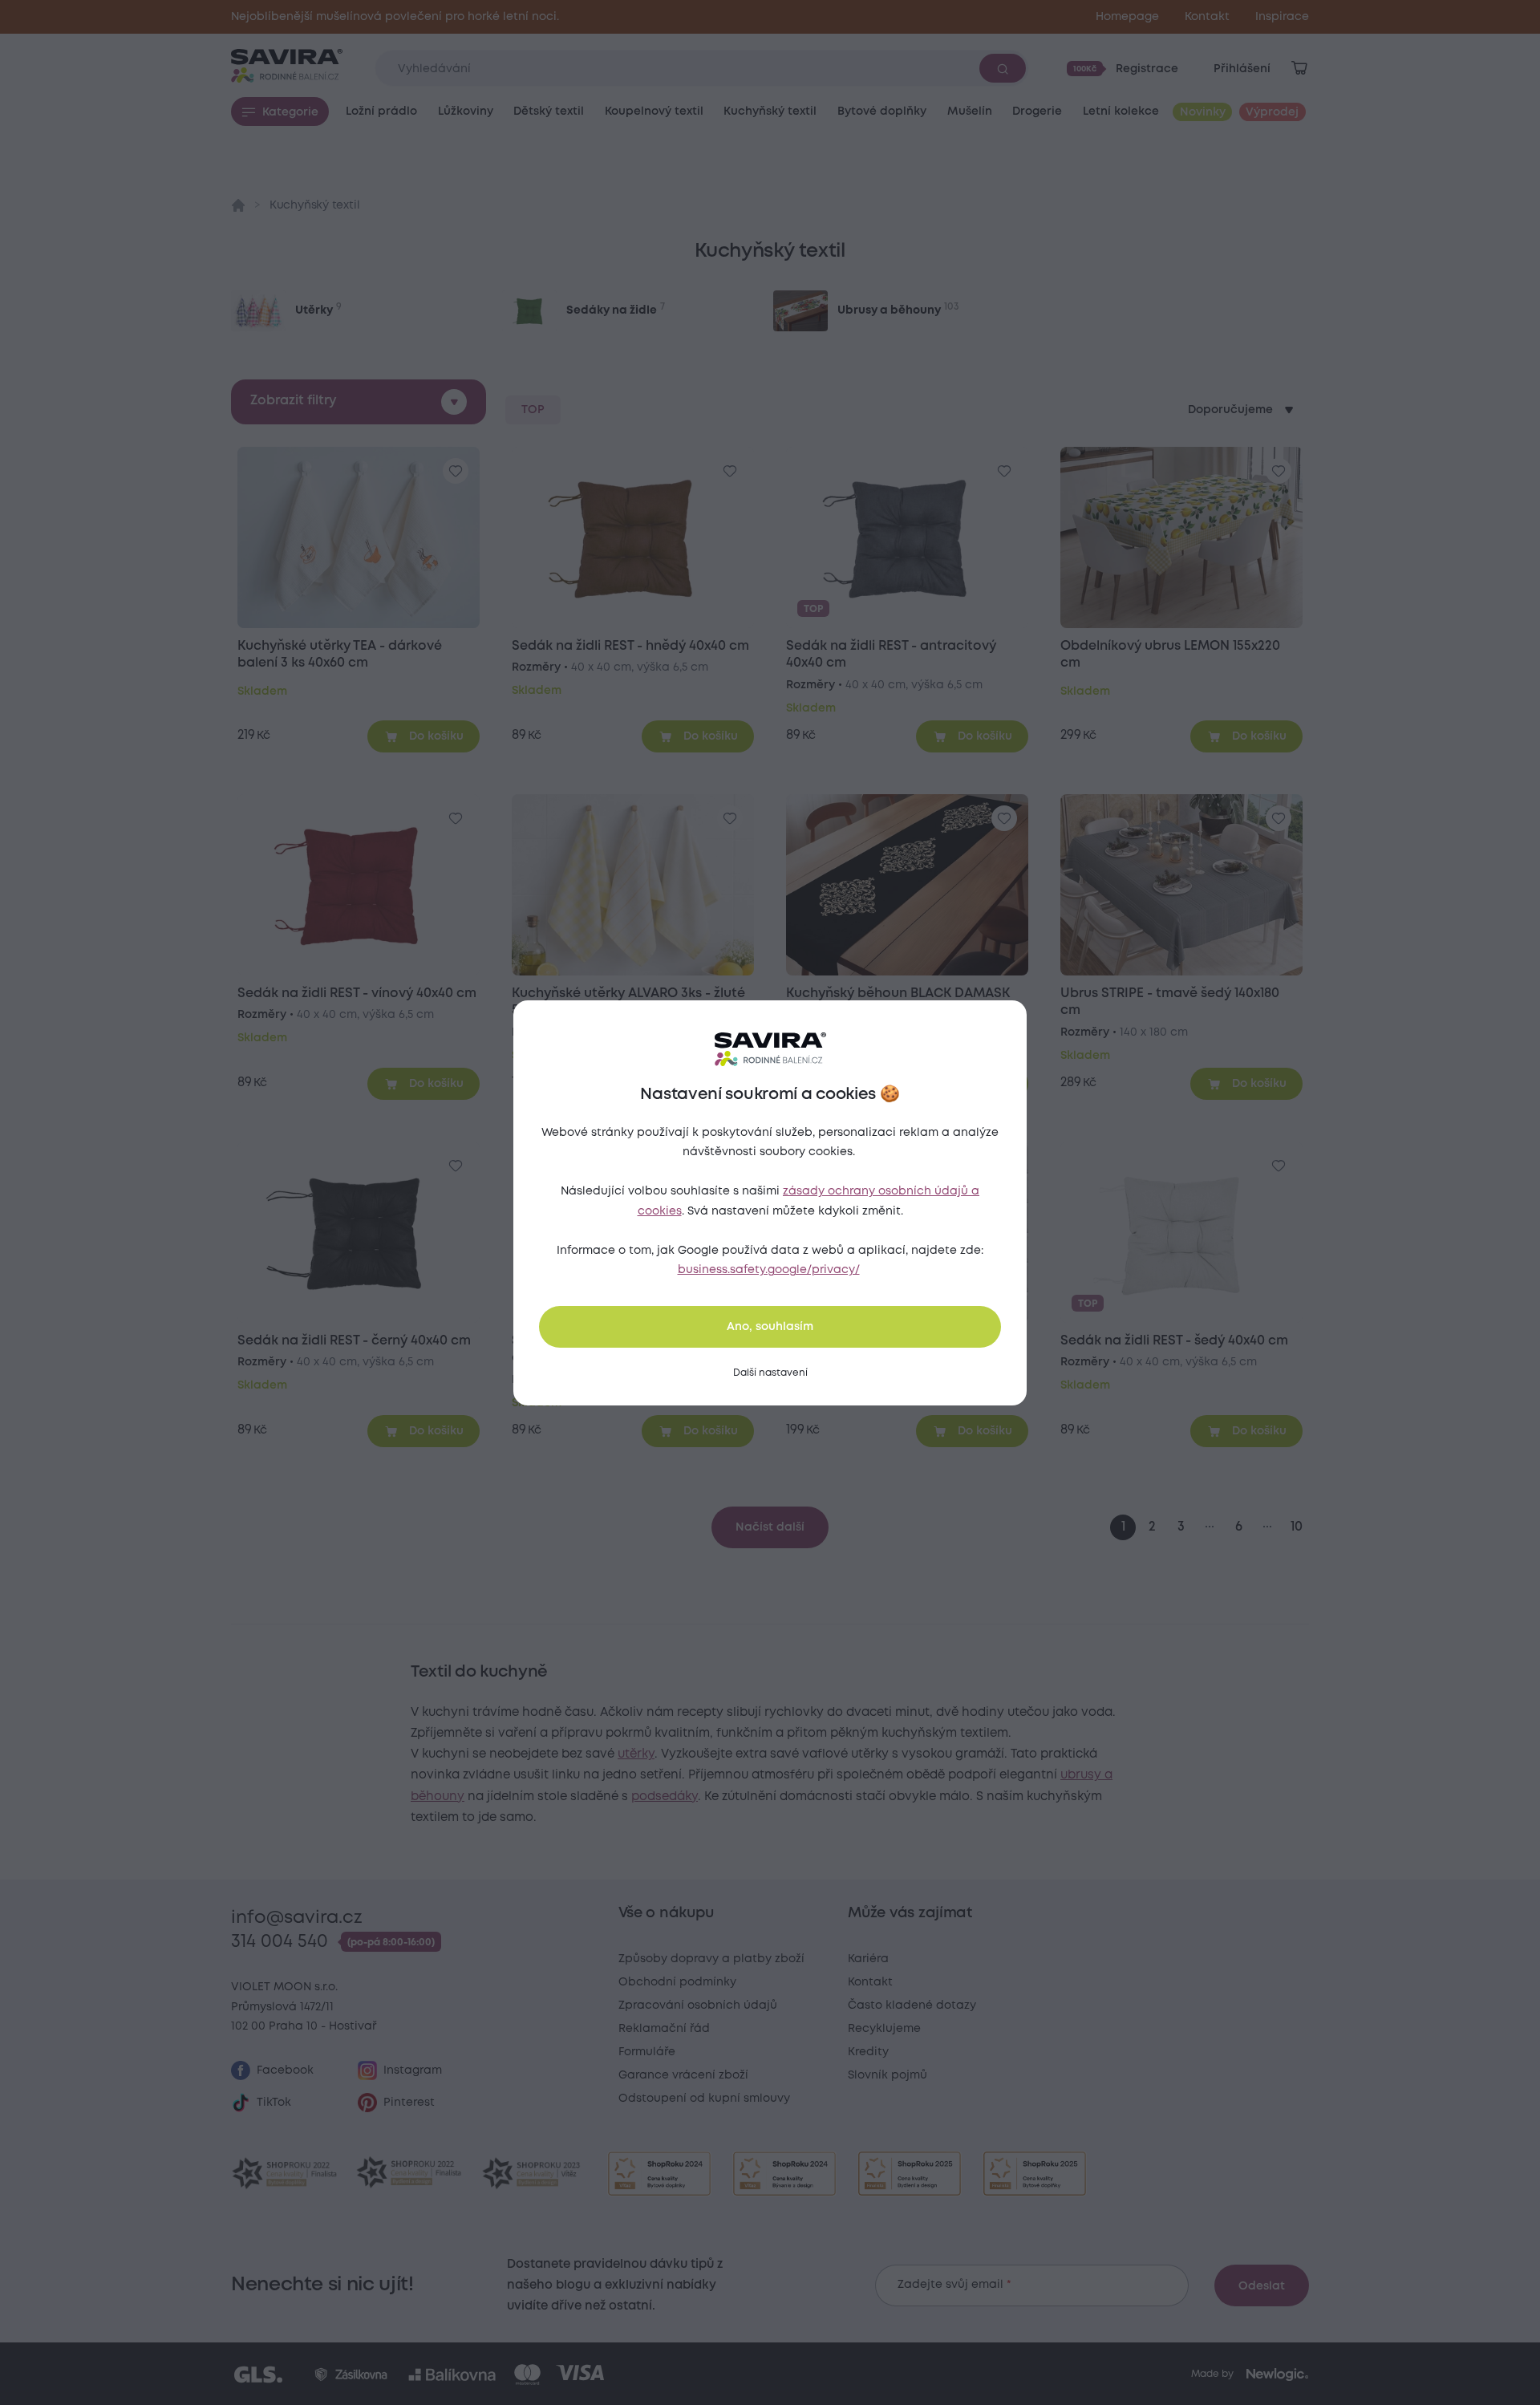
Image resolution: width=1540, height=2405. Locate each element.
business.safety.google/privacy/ (769, 1270)
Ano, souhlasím (770, 1327)
